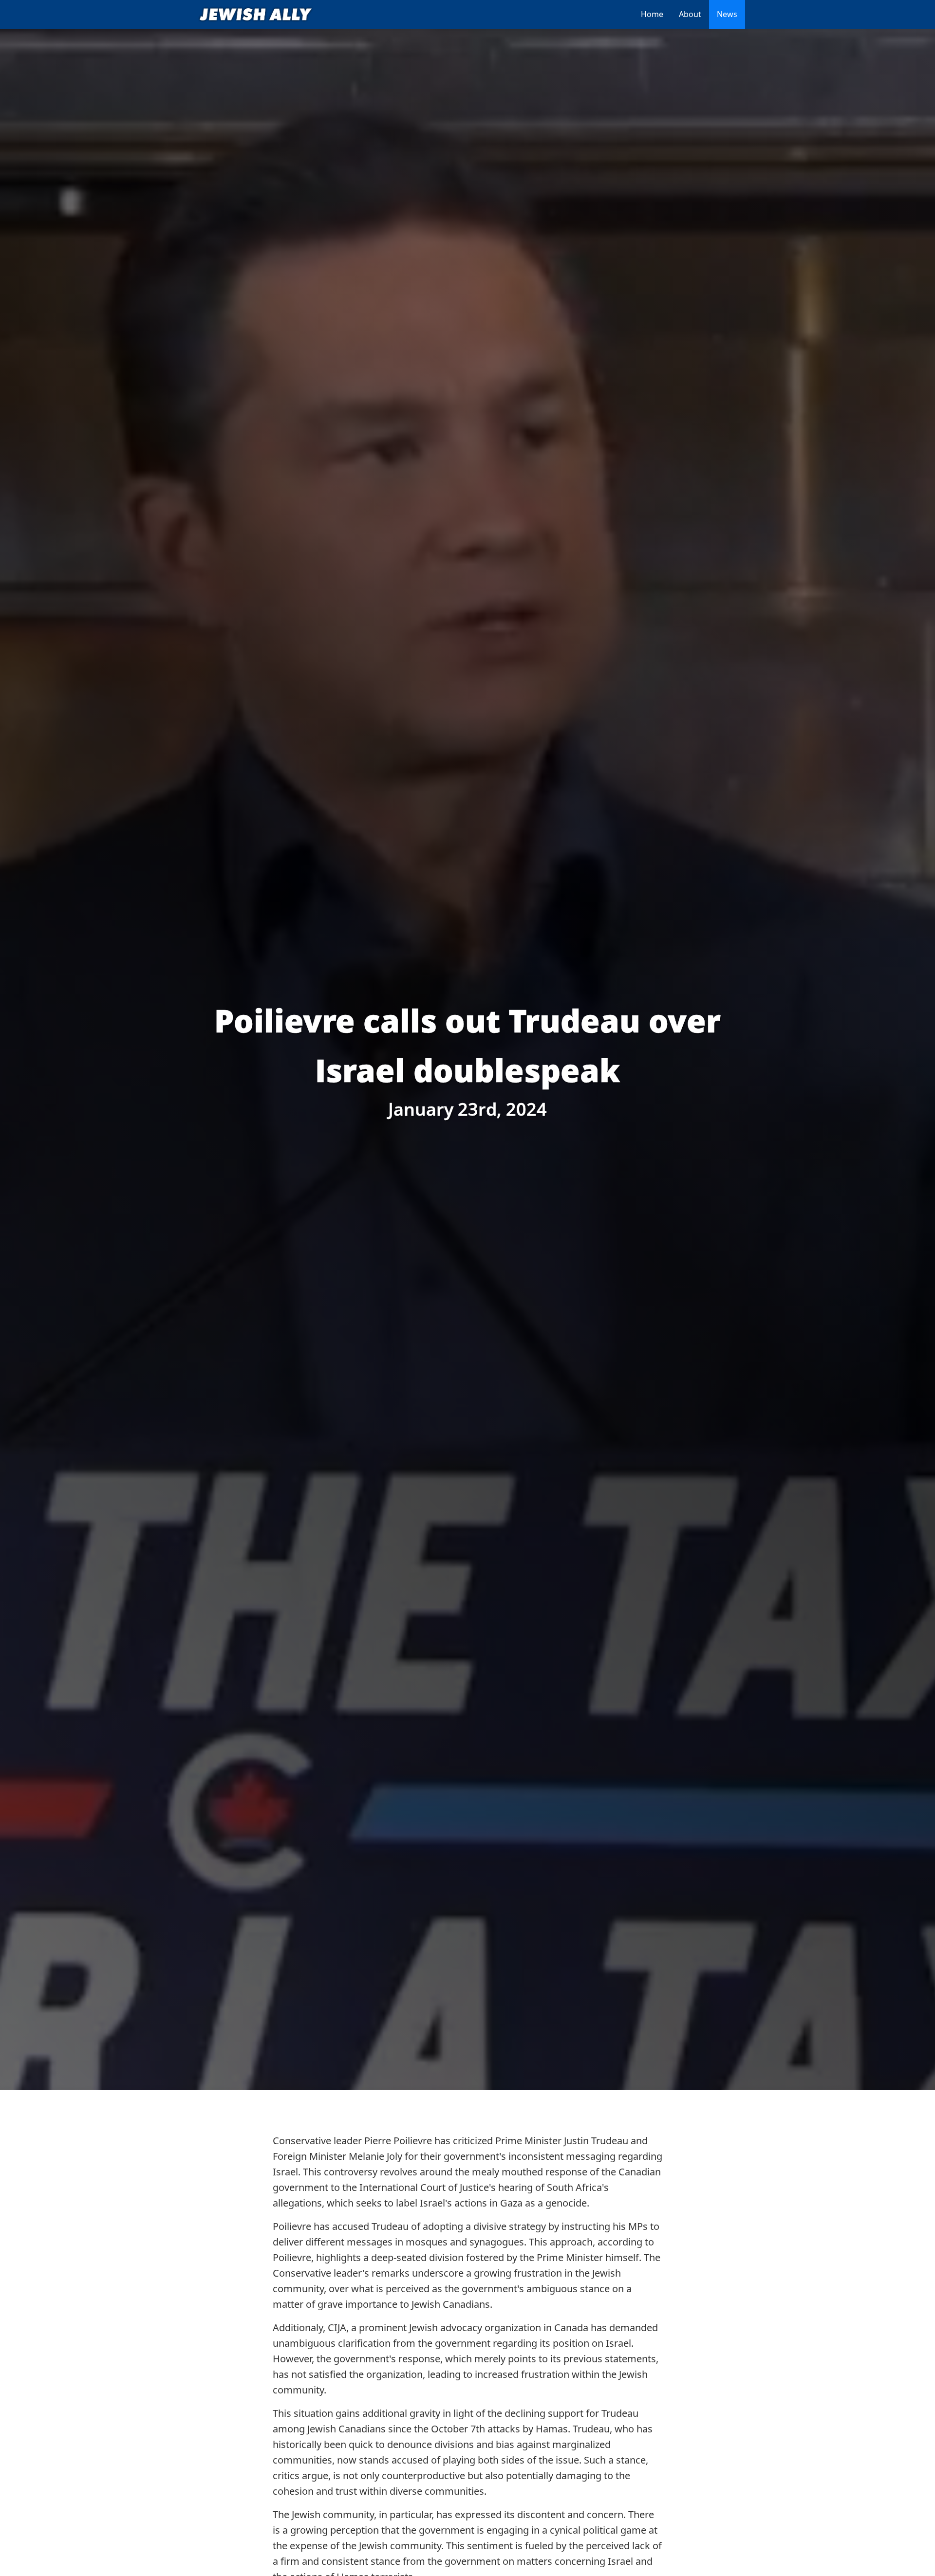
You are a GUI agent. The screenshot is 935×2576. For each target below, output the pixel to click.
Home (652, 14)
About (690, 14)
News (727, 14)
